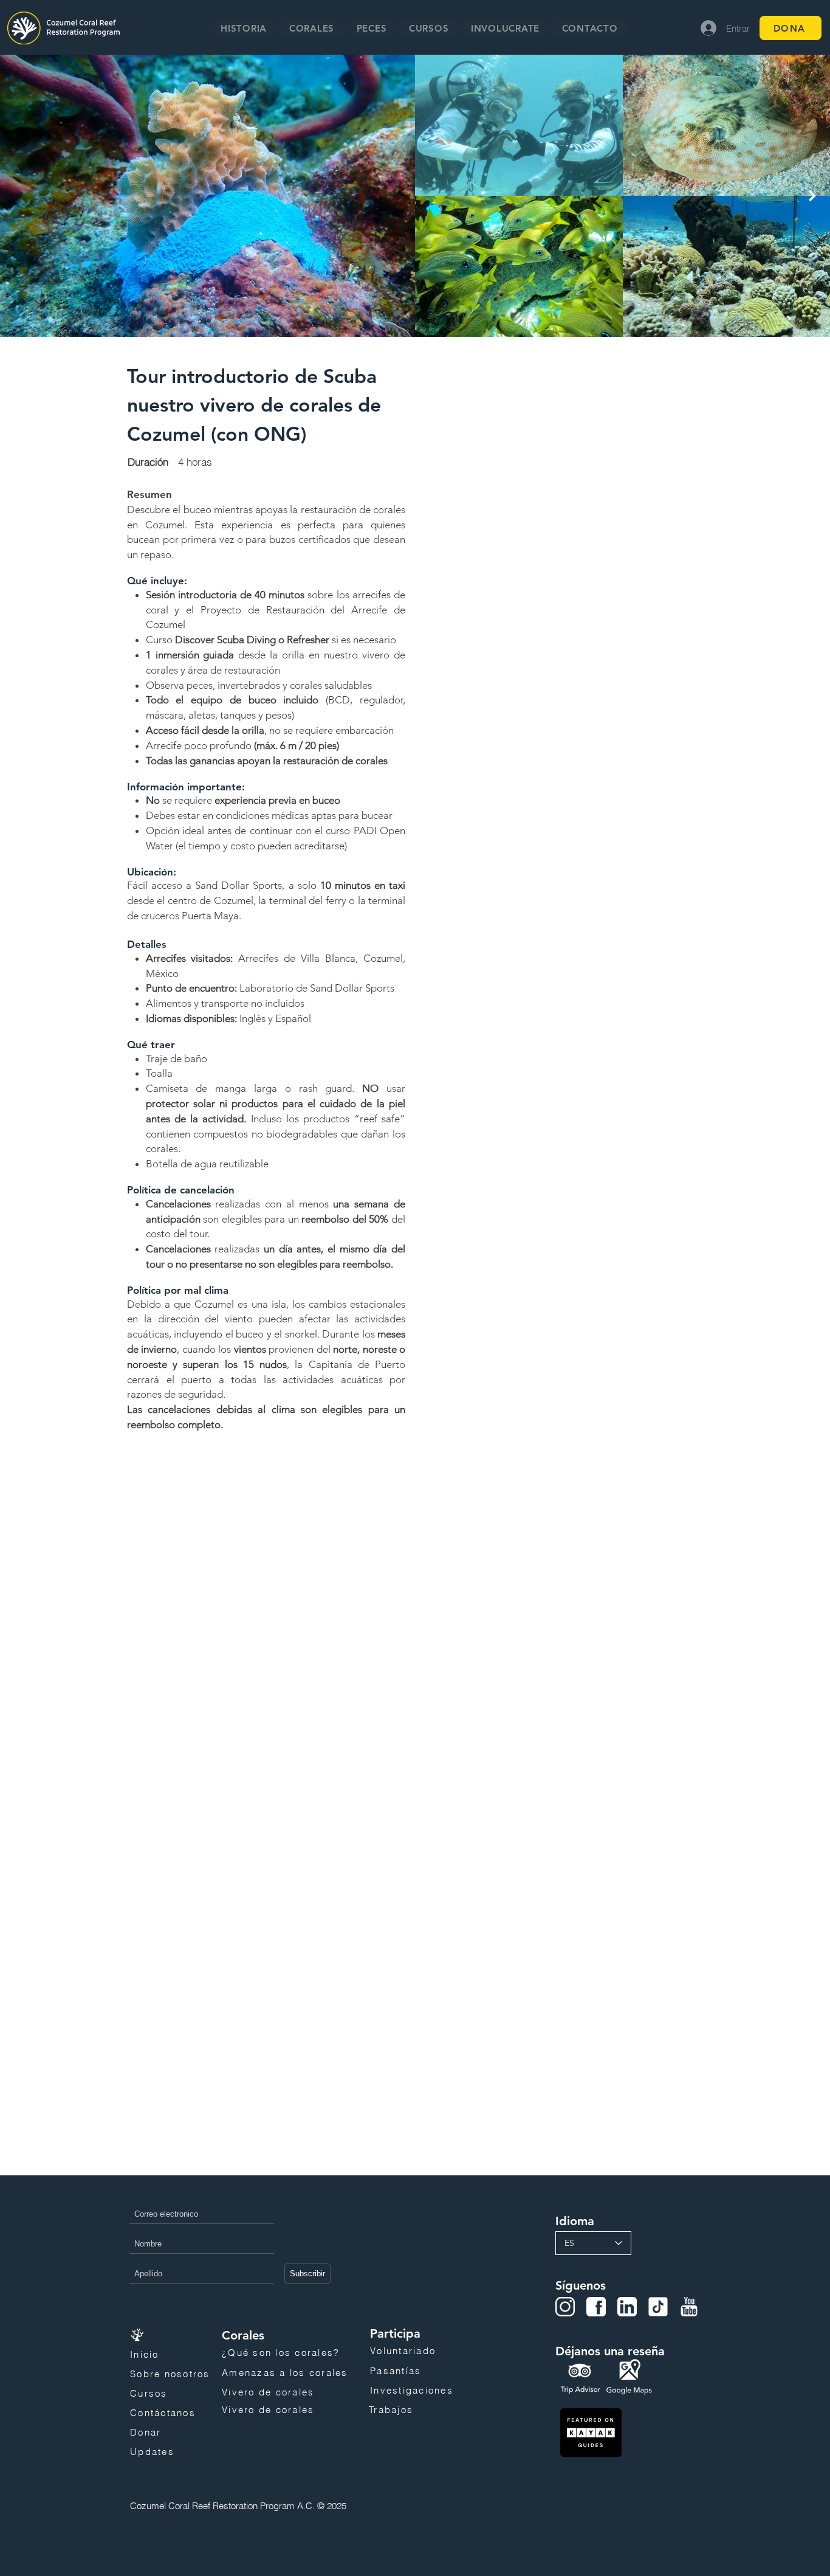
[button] (312, 28)
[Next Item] (812, 196)
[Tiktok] (658, 2307)
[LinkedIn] (627, 2307)
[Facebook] (596, 2307)
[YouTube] (689, 2307)
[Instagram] (565, 2307)
